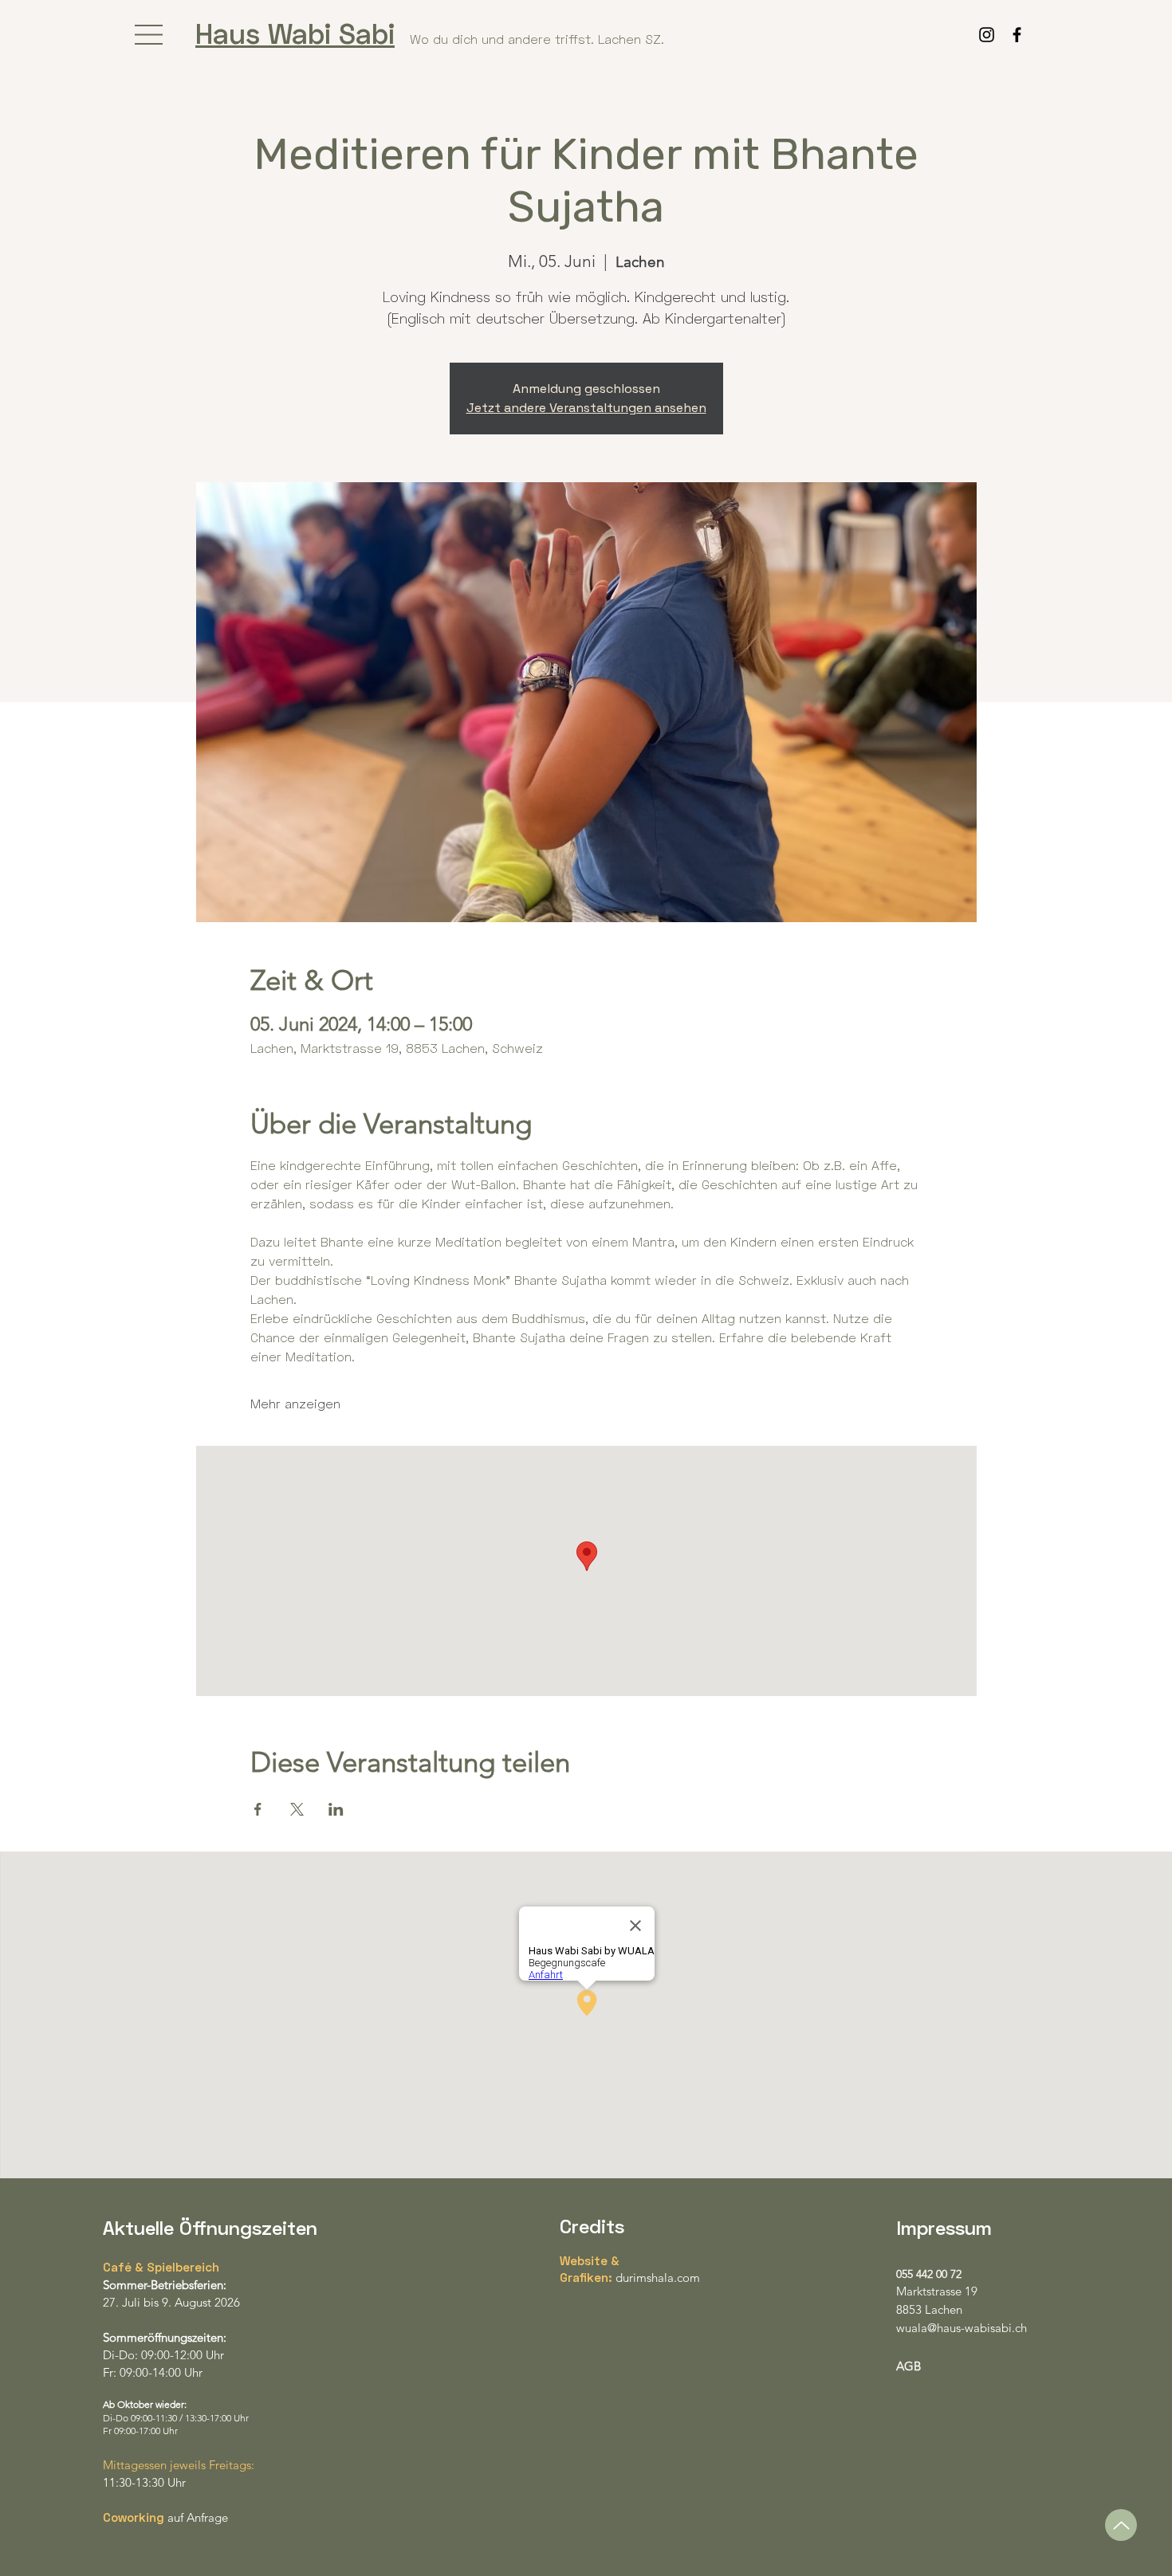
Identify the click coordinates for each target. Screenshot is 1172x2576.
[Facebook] (1017, 35)
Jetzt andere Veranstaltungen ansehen (586, 408)
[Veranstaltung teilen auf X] (297, 1809)
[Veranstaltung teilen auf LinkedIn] (336, 1809)
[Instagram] (987, 35)
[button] (149, 35)
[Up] (1121, 2525)
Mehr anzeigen (295, 1403)
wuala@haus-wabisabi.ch (962, 2328)
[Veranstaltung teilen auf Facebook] (258, 1809)
